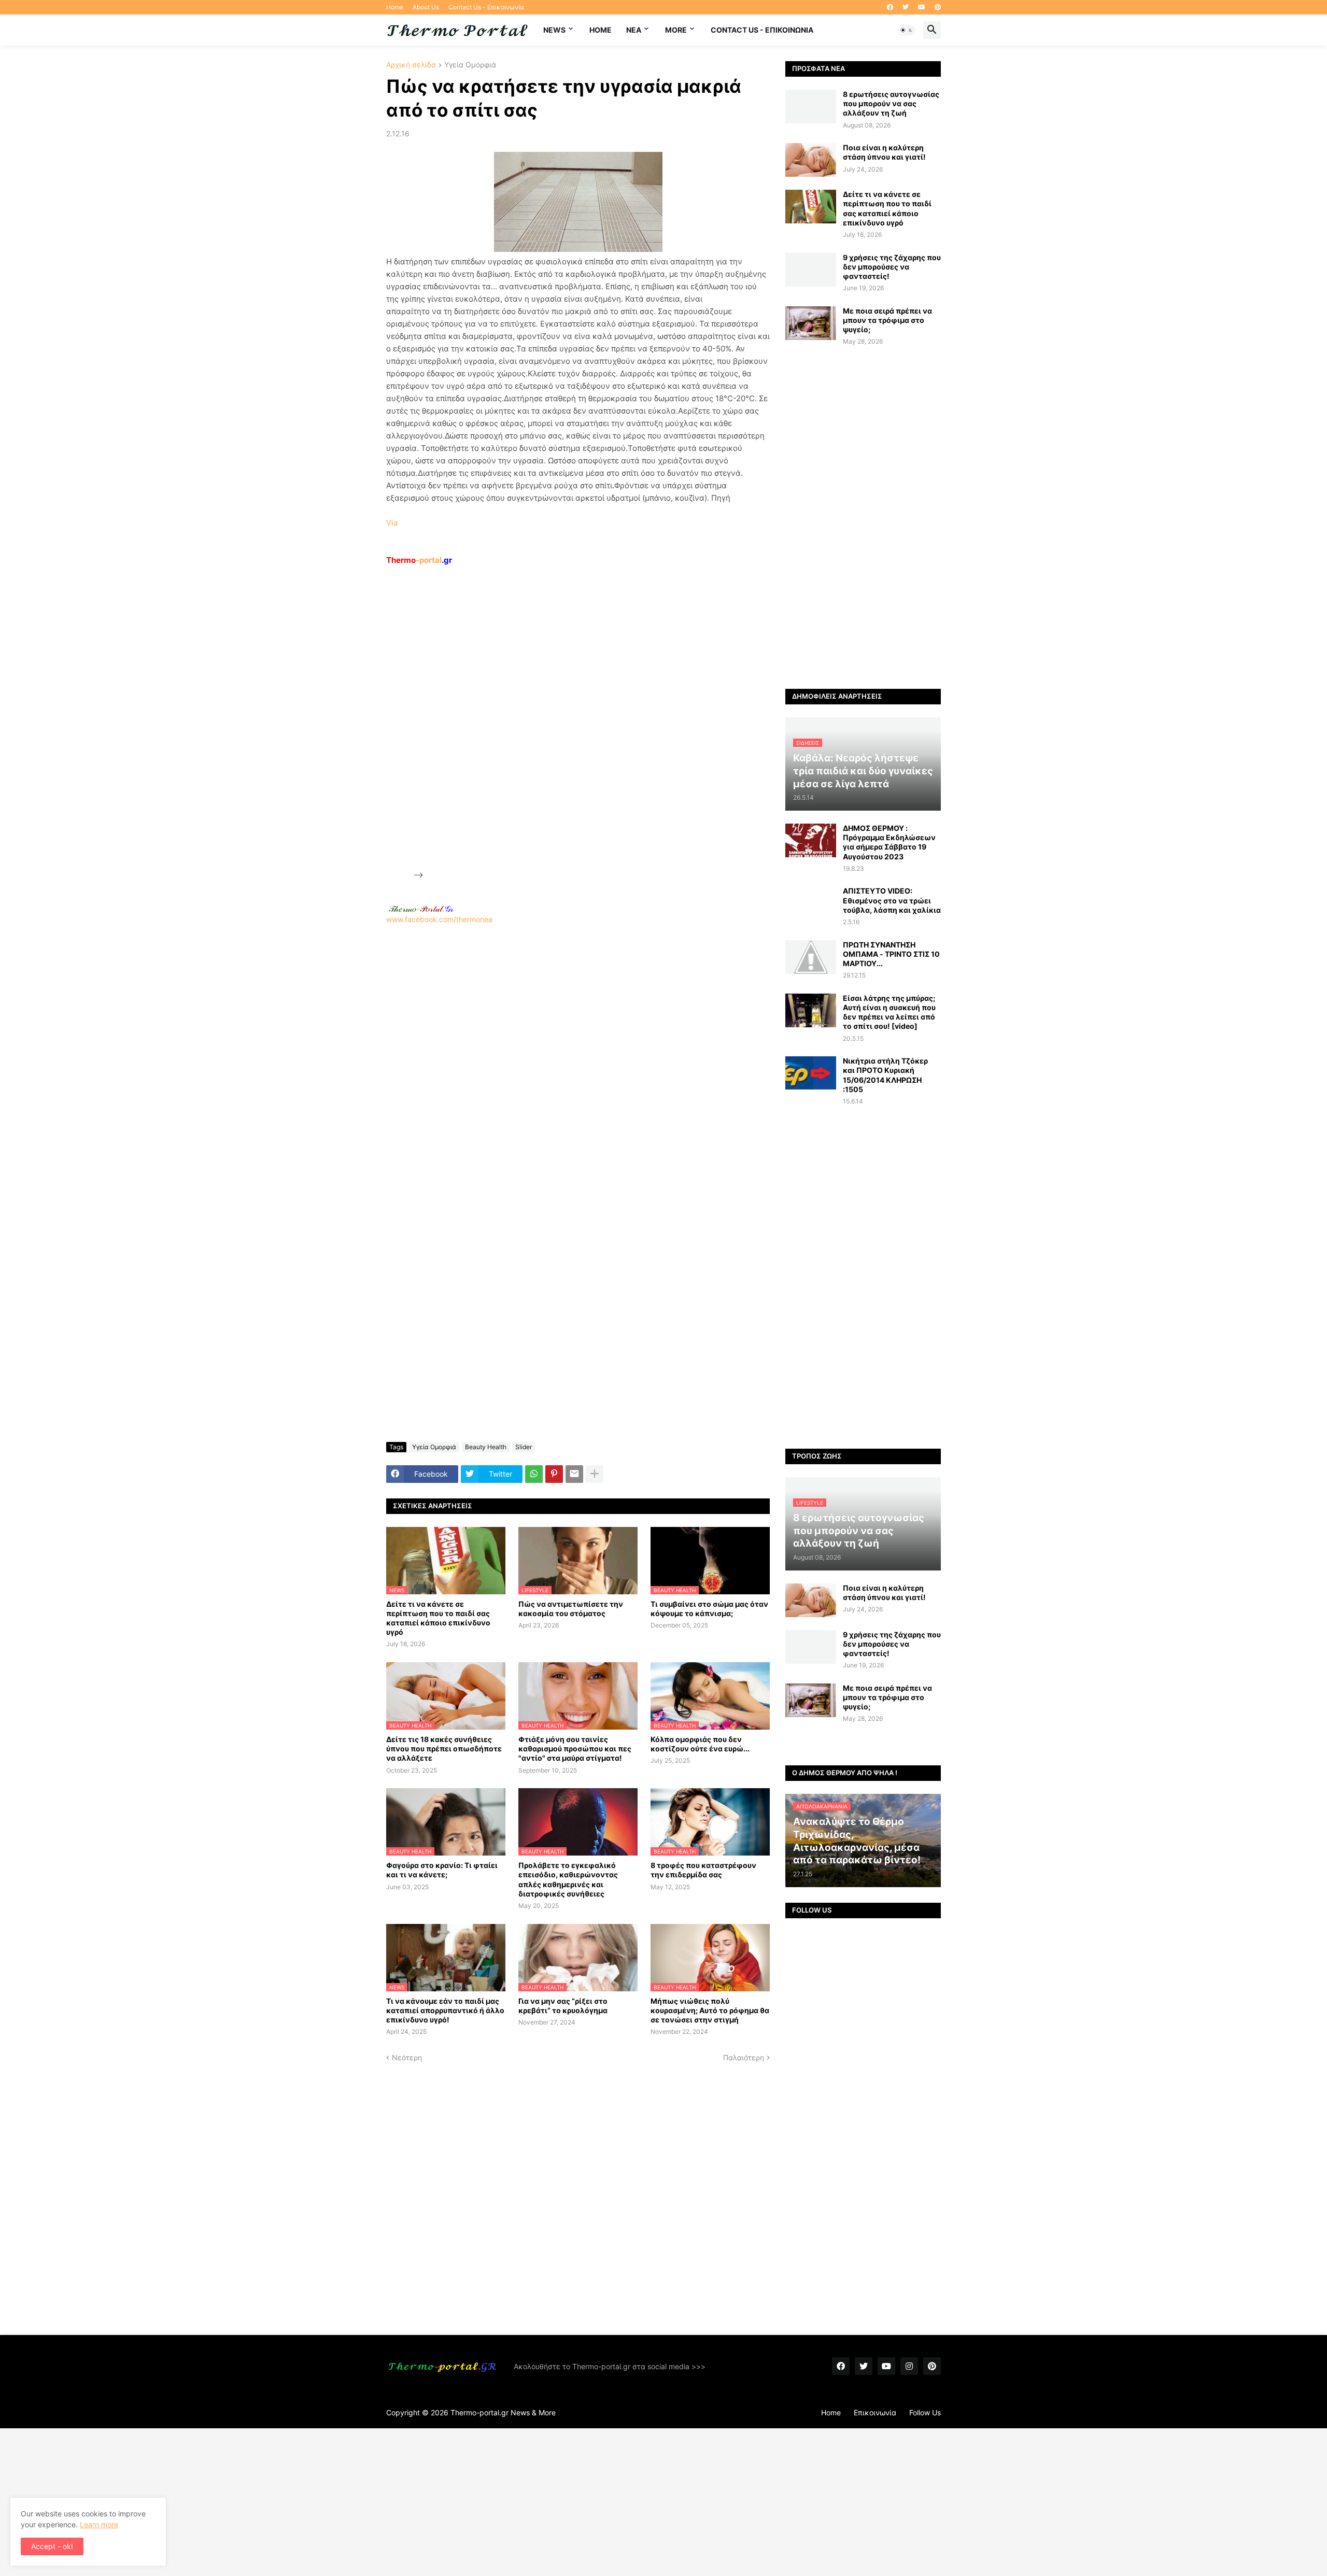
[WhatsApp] (534, 1474)
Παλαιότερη (744, 2057)
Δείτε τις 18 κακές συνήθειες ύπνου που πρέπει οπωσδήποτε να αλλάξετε (444, 1749)
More (676, 30)
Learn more (99, 2524)
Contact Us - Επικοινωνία (486, 7)
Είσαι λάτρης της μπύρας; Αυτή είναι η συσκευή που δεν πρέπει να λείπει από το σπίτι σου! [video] (889, 1012)
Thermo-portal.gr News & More (503, 2412)
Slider (524, 1447)
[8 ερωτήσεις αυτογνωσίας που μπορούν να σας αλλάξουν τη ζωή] (811, 107)
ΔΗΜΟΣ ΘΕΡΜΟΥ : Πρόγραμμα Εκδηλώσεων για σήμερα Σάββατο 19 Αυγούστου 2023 (889, 842)
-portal (419, 560)
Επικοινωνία (875, 2412)
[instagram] (909, 2366)
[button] (907, 30)
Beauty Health (486, 1447)
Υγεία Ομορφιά (470, 65)
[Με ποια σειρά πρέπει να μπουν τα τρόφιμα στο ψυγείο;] (811, 323)
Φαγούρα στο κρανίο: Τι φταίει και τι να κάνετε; (442, 1870)
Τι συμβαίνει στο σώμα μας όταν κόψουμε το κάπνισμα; (709, 1609)
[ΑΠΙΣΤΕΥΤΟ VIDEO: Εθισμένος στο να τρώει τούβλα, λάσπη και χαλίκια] (811, 903)
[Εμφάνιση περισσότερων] (595, 1474)
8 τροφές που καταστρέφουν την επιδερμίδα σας (703, 1870)
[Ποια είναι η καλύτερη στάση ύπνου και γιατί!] (811, 160)
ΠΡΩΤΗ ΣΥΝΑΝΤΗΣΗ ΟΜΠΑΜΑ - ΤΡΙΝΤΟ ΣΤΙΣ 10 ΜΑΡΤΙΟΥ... (891, 954)
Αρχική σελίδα (411, 65)
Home (395, 7)
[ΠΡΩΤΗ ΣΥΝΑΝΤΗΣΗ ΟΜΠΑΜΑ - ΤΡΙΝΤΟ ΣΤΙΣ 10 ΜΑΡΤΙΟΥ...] (811, 957)
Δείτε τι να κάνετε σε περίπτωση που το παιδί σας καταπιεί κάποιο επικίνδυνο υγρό (438, 1618)
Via (392, 523)
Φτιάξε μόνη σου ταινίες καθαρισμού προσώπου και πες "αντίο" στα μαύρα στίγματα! (575, 1749)
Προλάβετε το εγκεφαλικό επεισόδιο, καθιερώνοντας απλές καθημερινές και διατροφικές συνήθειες (568, 1879)
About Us (426, 7)
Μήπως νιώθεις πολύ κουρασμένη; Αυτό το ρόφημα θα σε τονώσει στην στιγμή (710, 2010)
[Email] (574, 1474)
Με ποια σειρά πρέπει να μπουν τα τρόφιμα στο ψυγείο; (887, 320)
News (554, 30)
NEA (634, 30)
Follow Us (925, 2412)
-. (421, 909)
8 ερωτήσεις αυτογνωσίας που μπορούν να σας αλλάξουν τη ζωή (891, 103)
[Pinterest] (554, 1474)
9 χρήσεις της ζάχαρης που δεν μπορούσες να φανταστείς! (892, 267)
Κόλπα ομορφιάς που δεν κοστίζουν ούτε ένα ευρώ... (700, 1744)
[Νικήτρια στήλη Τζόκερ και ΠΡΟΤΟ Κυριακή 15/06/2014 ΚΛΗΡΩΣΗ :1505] (811, 1073)
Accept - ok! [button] (52, 2546)
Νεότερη (407, 2057)
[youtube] (922, 7)
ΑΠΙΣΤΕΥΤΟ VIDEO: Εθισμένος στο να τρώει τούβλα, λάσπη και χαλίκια (892, 900)
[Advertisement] (503, 722)
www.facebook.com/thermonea (439, 919)
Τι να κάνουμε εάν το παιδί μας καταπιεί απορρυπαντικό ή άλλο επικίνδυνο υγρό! (445, 2010)
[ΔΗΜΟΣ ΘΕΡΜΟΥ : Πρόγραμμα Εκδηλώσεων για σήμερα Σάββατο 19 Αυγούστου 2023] (811, 840)
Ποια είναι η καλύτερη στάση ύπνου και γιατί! (884, 152)
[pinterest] (938, 7)
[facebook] (890, 7)
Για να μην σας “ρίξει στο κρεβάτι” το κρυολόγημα (563, 2006)
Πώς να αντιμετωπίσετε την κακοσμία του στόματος (571, 1609)
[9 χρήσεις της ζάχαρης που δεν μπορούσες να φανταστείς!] (811, 270)
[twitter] (906, 7)
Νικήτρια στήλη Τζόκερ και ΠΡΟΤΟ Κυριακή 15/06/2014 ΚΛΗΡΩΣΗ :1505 (885, 1075)
